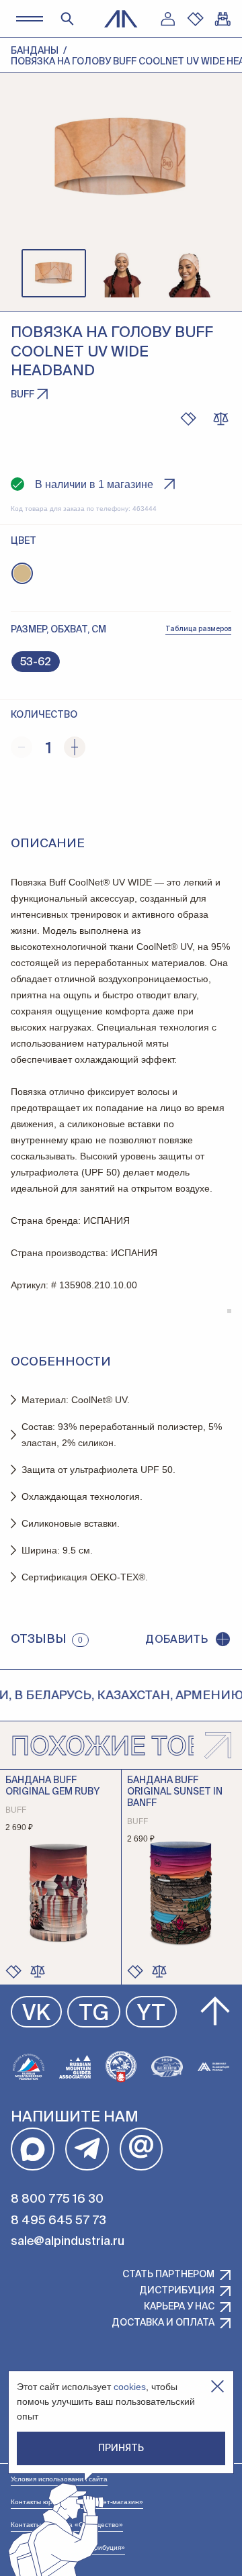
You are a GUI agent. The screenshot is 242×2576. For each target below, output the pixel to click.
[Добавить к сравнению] (220, 419)
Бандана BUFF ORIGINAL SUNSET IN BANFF (175, 1792)
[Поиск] (67, 19)
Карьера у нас (179, 2307)
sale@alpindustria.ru (68, 2242)
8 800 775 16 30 (57, 2199)
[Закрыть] (217, 2386)
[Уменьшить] (22, 747)
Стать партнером (168, 2275)
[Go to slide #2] (121, 273)
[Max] (33, 2149)
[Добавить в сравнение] (38, 1971)
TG (94, 2014)
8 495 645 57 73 (58, 2221)
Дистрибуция (177, 2291)
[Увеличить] (75, 747)
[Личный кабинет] (167, 19)
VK (36, 2014)
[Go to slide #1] (54, 273)
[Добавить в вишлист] (188, 419)
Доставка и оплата (163, 2323)
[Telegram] (87, 2149)
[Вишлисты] (195, 19)
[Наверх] (215, 2011)
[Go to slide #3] (188, 273)
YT (151, 2014)
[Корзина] (223, 19)
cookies (130, 2387)
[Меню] (29, 18)
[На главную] (121, 19)
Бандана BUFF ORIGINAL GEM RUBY (52, 1786)
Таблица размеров (198, 629)
